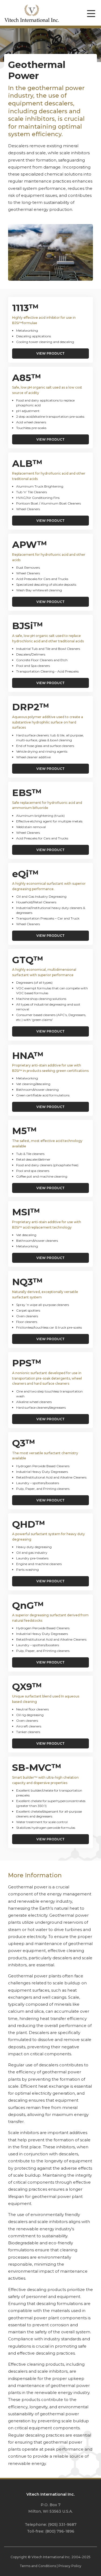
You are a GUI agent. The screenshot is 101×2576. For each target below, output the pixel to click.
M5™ (25, 1131)
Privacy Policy (70, 2566)
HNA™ (28, 1056)
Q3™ (24, 1443)
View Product (50, 353)
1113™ (25, 308)
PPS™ (27, 1363)
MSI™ (26, 1212)
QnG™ (28, 1605)
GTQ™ (28, 960)
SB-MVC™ (37, 1767)
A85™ (27, 378)
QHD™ (29, 1524)
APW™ (30, 545)
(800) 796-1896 (60, 2531)
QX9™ (27, 1687)
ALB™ (27, 463)
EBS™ (27, 793)
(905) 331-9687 (62, 2524)
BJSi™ (28, 626)
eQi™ (25, 874)
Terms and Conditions (38, 2566)
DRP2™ (31, 707)
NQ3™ (27, 1282)
